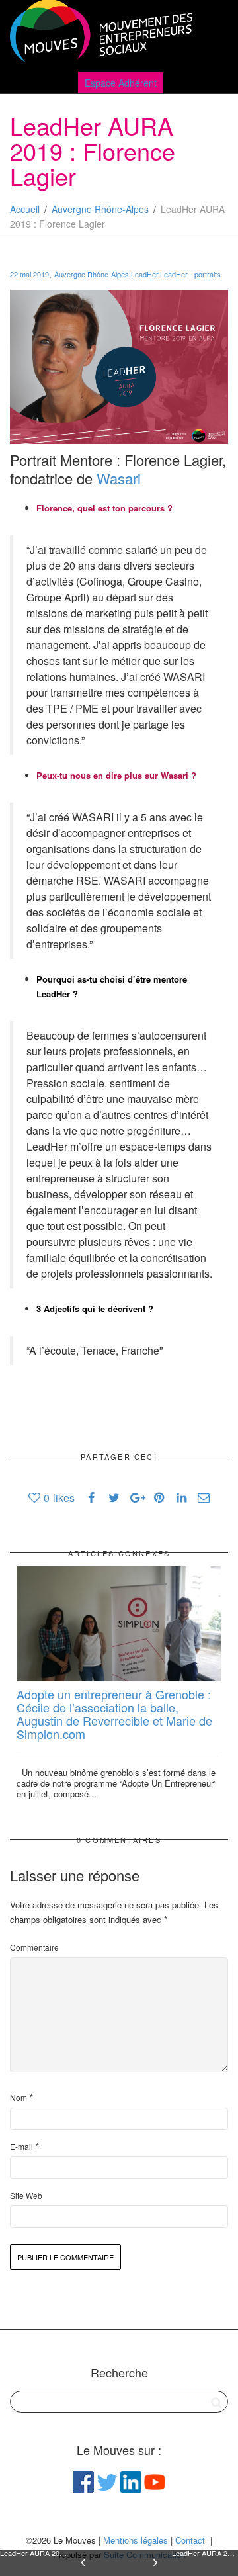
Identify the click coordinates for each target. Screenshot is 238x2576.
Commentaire (34, 1947)
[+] (119, 1624)
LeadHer (144, 274)
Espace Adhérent (121, 83)
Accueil (25, 209)
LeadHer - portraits (190, 274)
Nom (19, 2097)
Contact (190, 2540)
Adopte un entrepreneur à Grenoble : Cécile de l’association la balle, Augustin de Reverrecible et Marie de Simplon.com (114, 1713)
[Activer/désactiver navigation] (214, 34)
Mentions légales (136, 2540)
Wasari (119, 478)
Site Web (26, 2195)
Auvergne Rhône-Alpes (100, 209)
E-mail (21, 2146)
